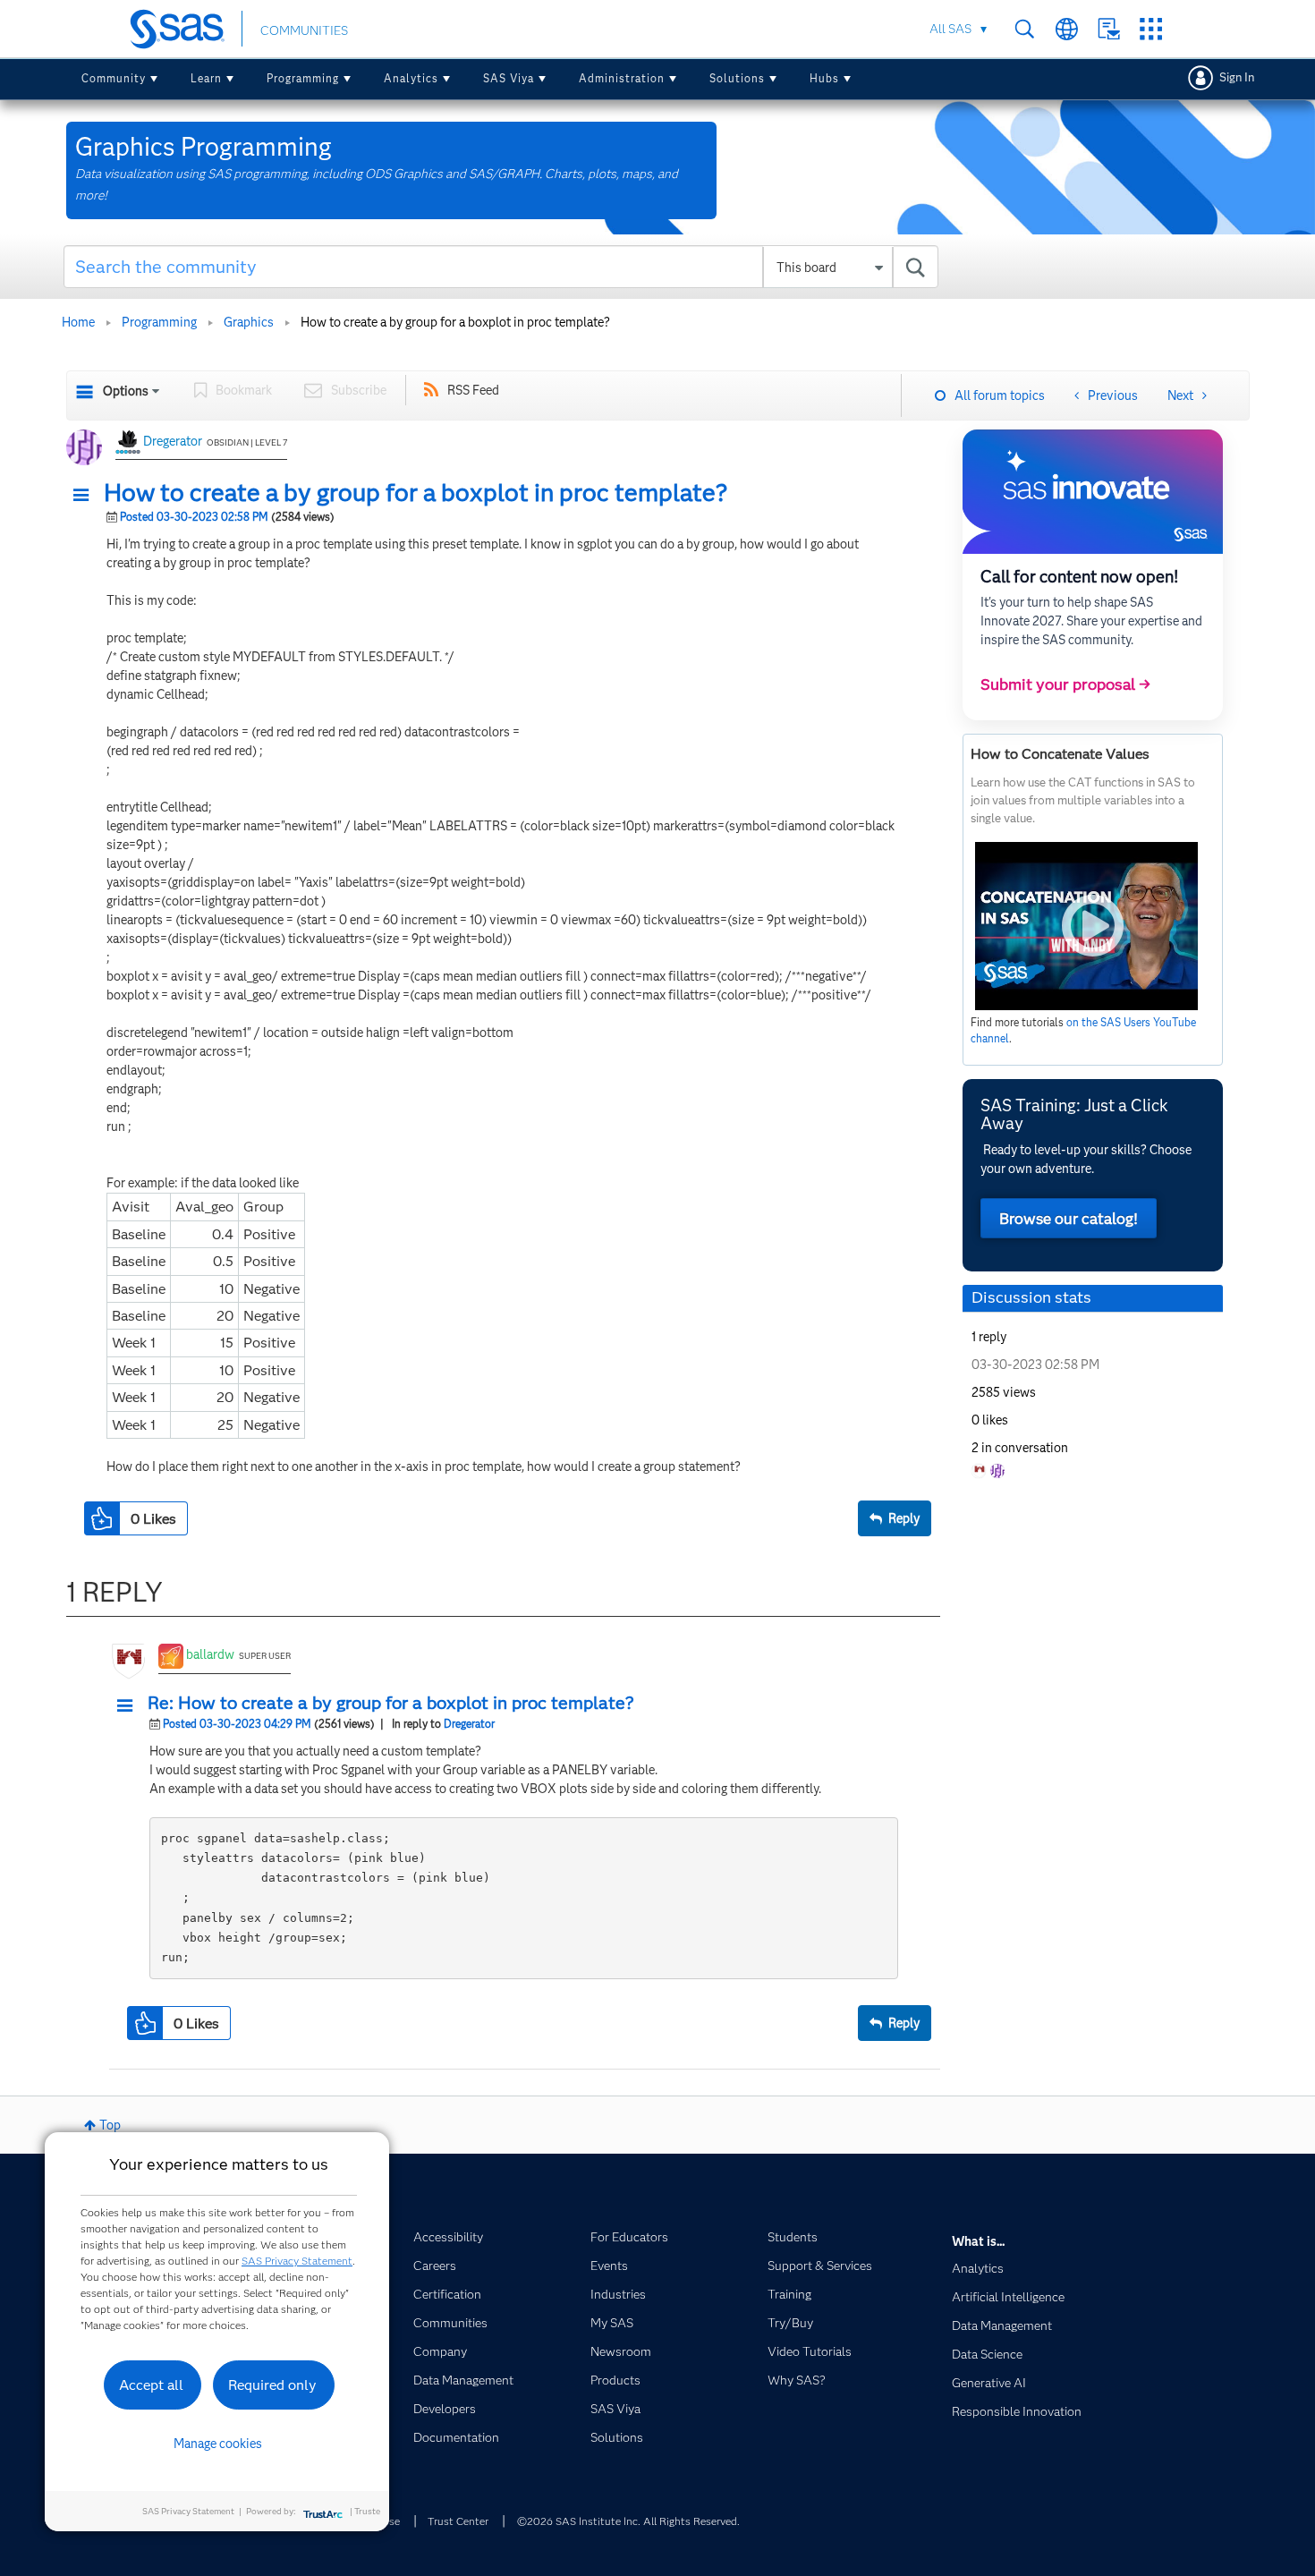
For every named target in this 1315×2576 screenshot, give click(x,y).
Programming (303, 78)
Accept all (151, 2385)
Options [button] (126, 391)
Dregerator (173, 441)
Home (78, 322)
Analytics (411, 78)
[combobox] (501, 267)
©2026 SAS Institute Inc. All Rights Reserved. (628, 2521)
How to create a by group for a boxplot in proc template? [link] (455, 322)
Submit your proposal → (1065, 684)
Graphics (249, 322)
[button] (86, 496)
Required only (272, 2385)
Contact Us (1109, 29)
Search (1025, 29)
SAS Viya (509, 78)
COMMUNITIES (304, 30)
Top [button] (110, 2125)
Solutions (737, 78)
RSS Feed (473, 390)
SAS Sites (1151, 29)
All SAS (950, 29)
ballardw (210, 1654)
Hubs (824, 78)
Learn (206, 78)
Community (114, 78)
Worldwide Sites (1067, 29)
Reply (904, 1518)
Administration (622, 78)
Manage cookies (218, 2444)
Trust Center (458, 2521)
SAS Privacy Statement (297, 2261)
